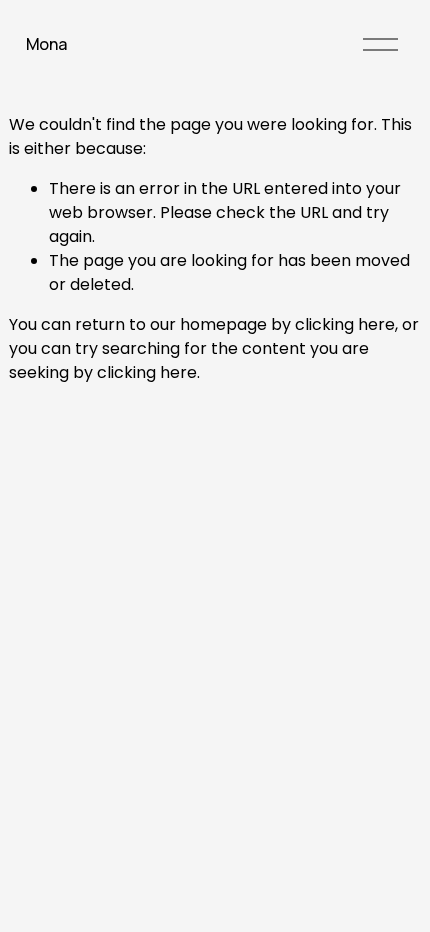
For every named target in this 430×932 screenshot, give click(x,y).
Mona (46, 44)
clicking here (345, 324)
